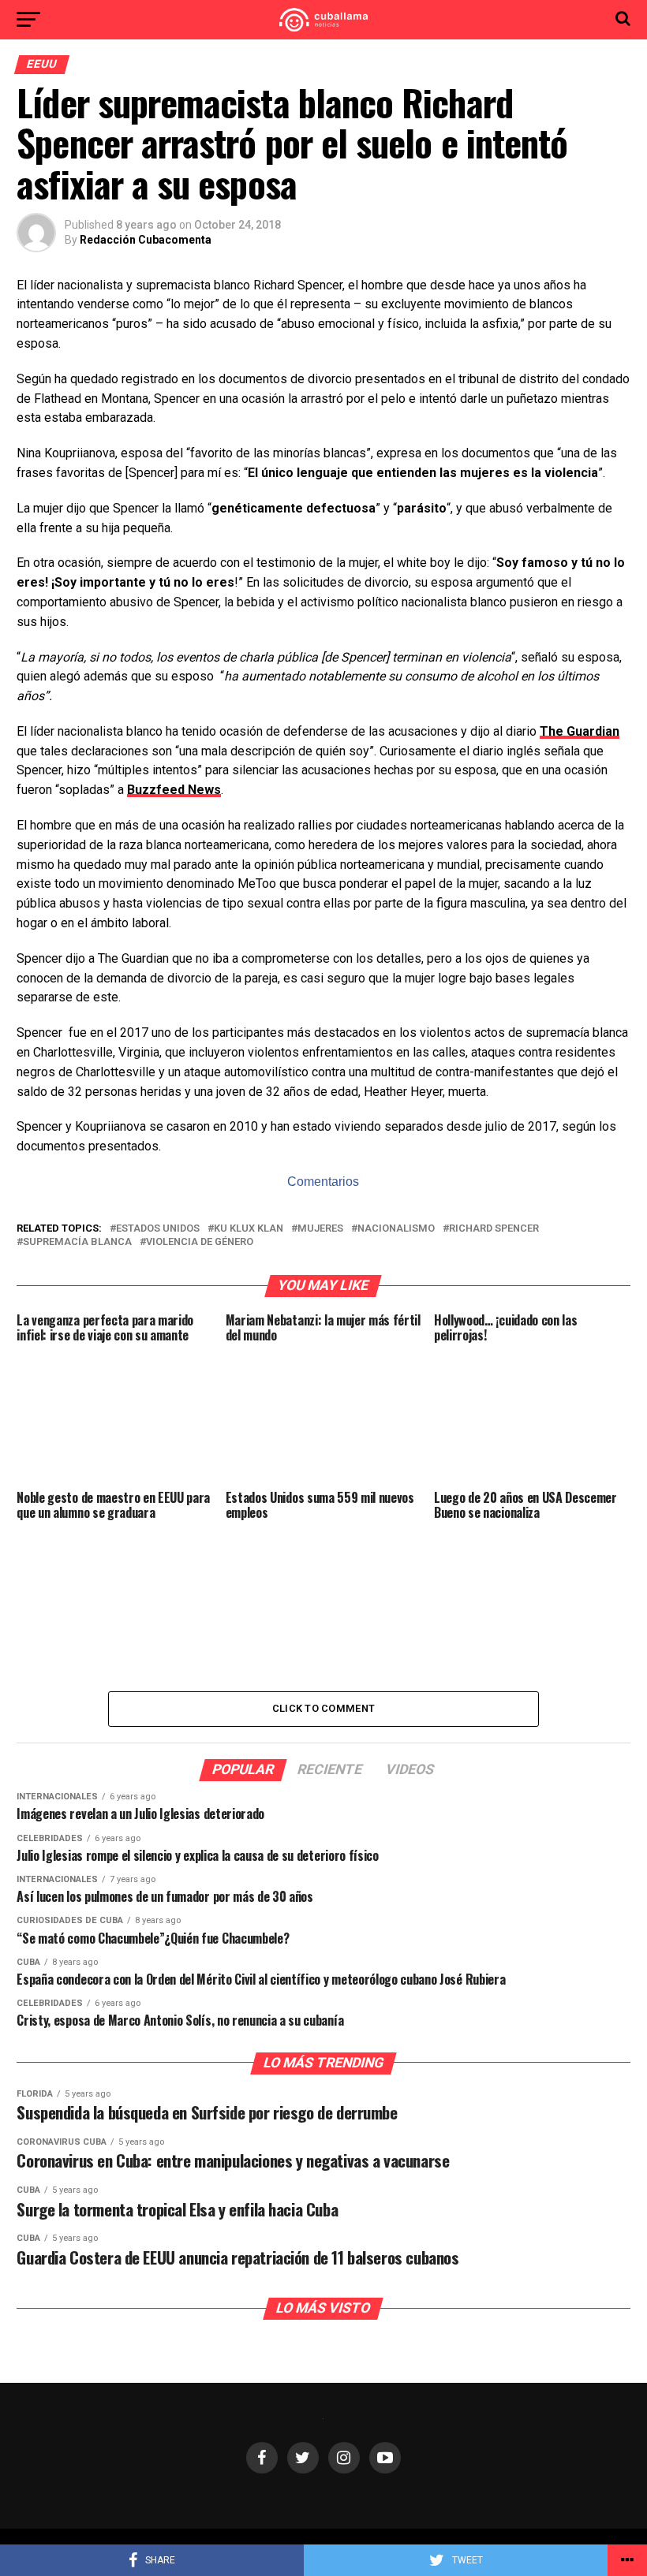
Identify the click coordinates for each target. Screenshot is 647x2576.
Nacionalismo (396, 1229)
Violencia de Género (200, 1242)
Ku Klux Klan (249, 1229)
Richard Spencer (494, 1229)
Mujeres (320, 1229)
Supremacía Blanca (77, 1242)
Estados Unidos (158, 1229)
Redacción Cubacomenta (146, 240)
